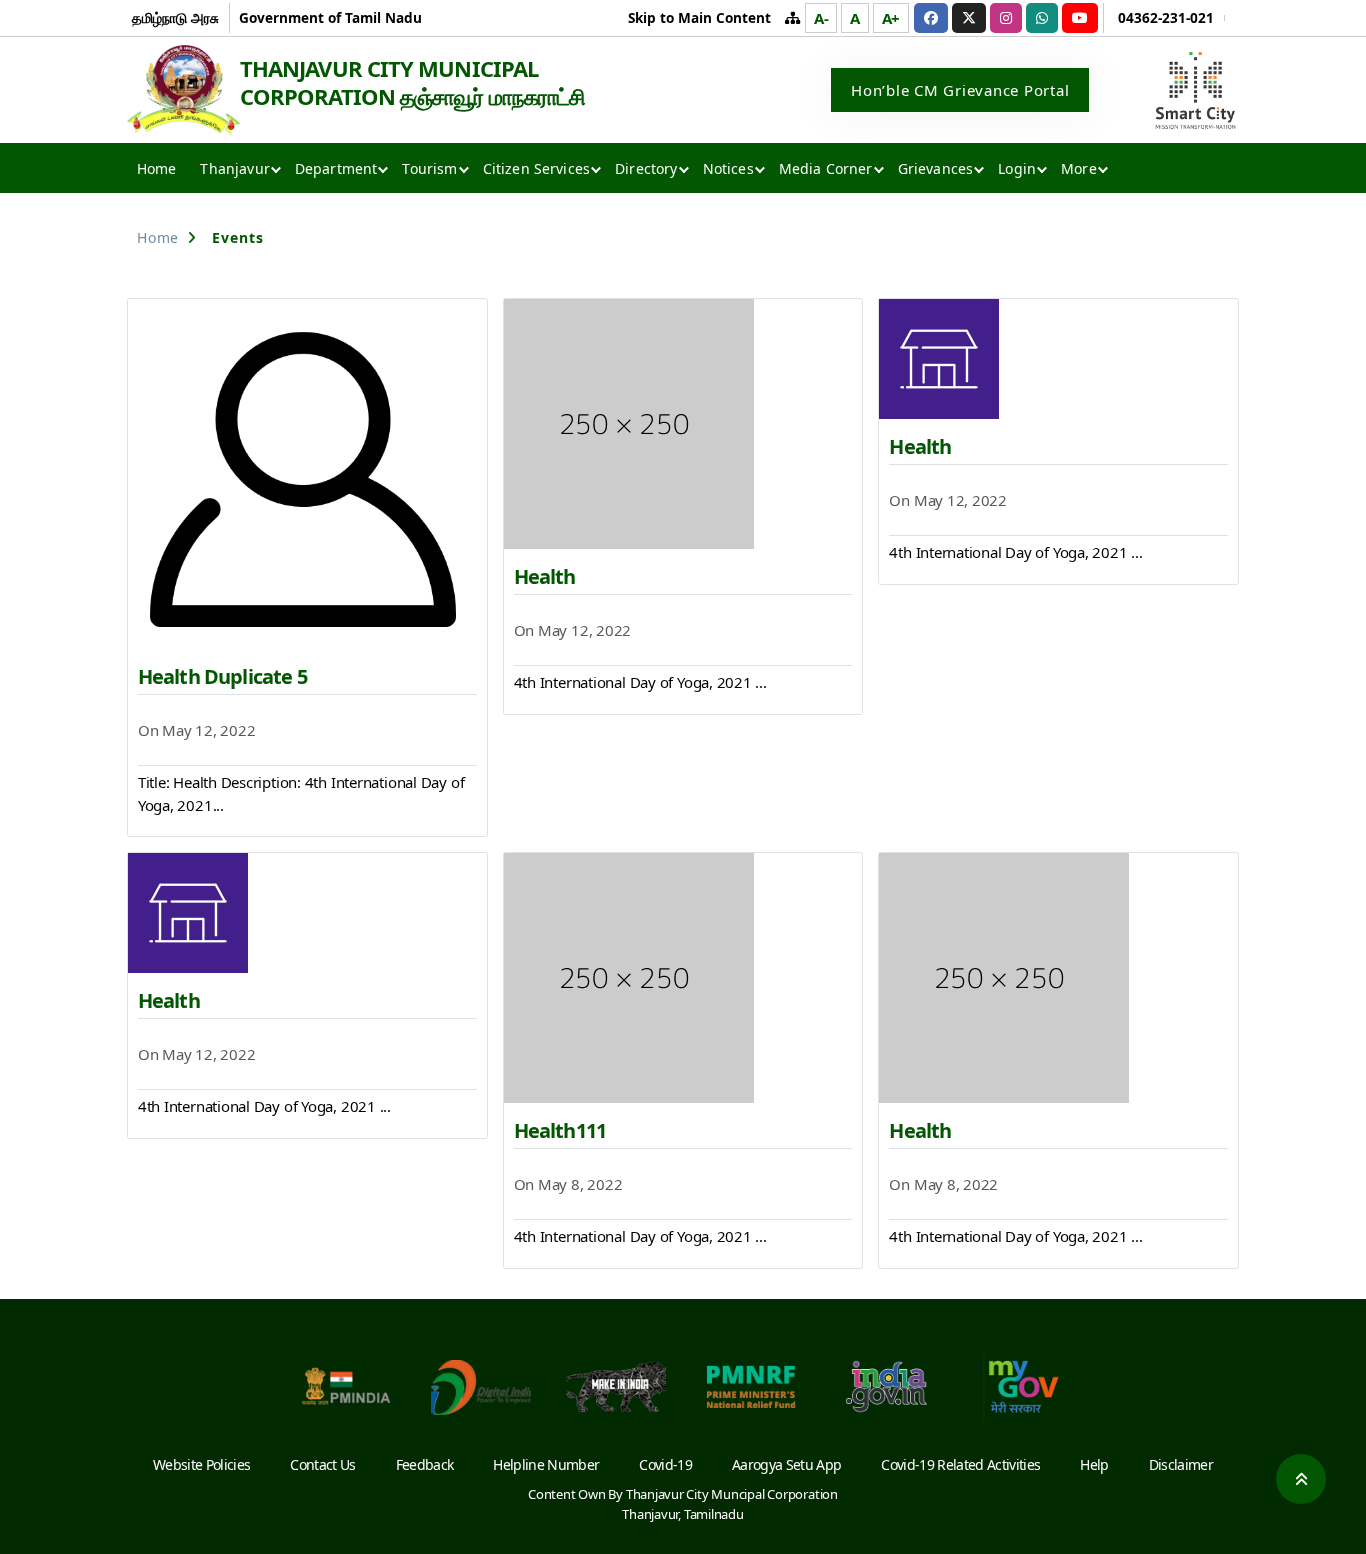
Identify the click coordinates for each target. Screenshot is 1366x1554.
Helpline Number (546, 1464)
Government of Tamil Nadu (330, 17)
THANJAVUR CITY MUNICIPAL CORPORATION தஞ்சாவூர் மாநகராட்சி (412, 82)
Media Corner (826, 168)
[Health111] (683, 978)
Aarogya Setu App (786, 1464)
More (1079, 168)
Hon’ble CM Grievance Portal (960, 90)
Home (157, 168)
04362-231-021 (1166, 17)
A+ (891, 18)
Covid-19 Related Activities (960, 1464)
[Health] (683, 424)
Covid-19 (665, 1464)
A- (821, 18)
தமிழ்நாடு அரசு (175, 17)
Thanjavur (234, 168)
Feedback (425, 1464)
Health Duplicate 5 (222, 676)
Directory (646, 168)
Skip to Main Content (699, 17)
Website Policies (201, 1464)
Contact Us (322, 1464)
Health (545, 576)
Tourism (429, 168)
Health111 (560, 1130)
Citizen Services (537, 168)
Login (1017, 168)
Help (1094, 1464)
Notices (728, 168)
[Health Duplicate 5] (307, 474)
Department (336, 168)
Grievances (936, 168)
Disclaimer (1181, 1464)
